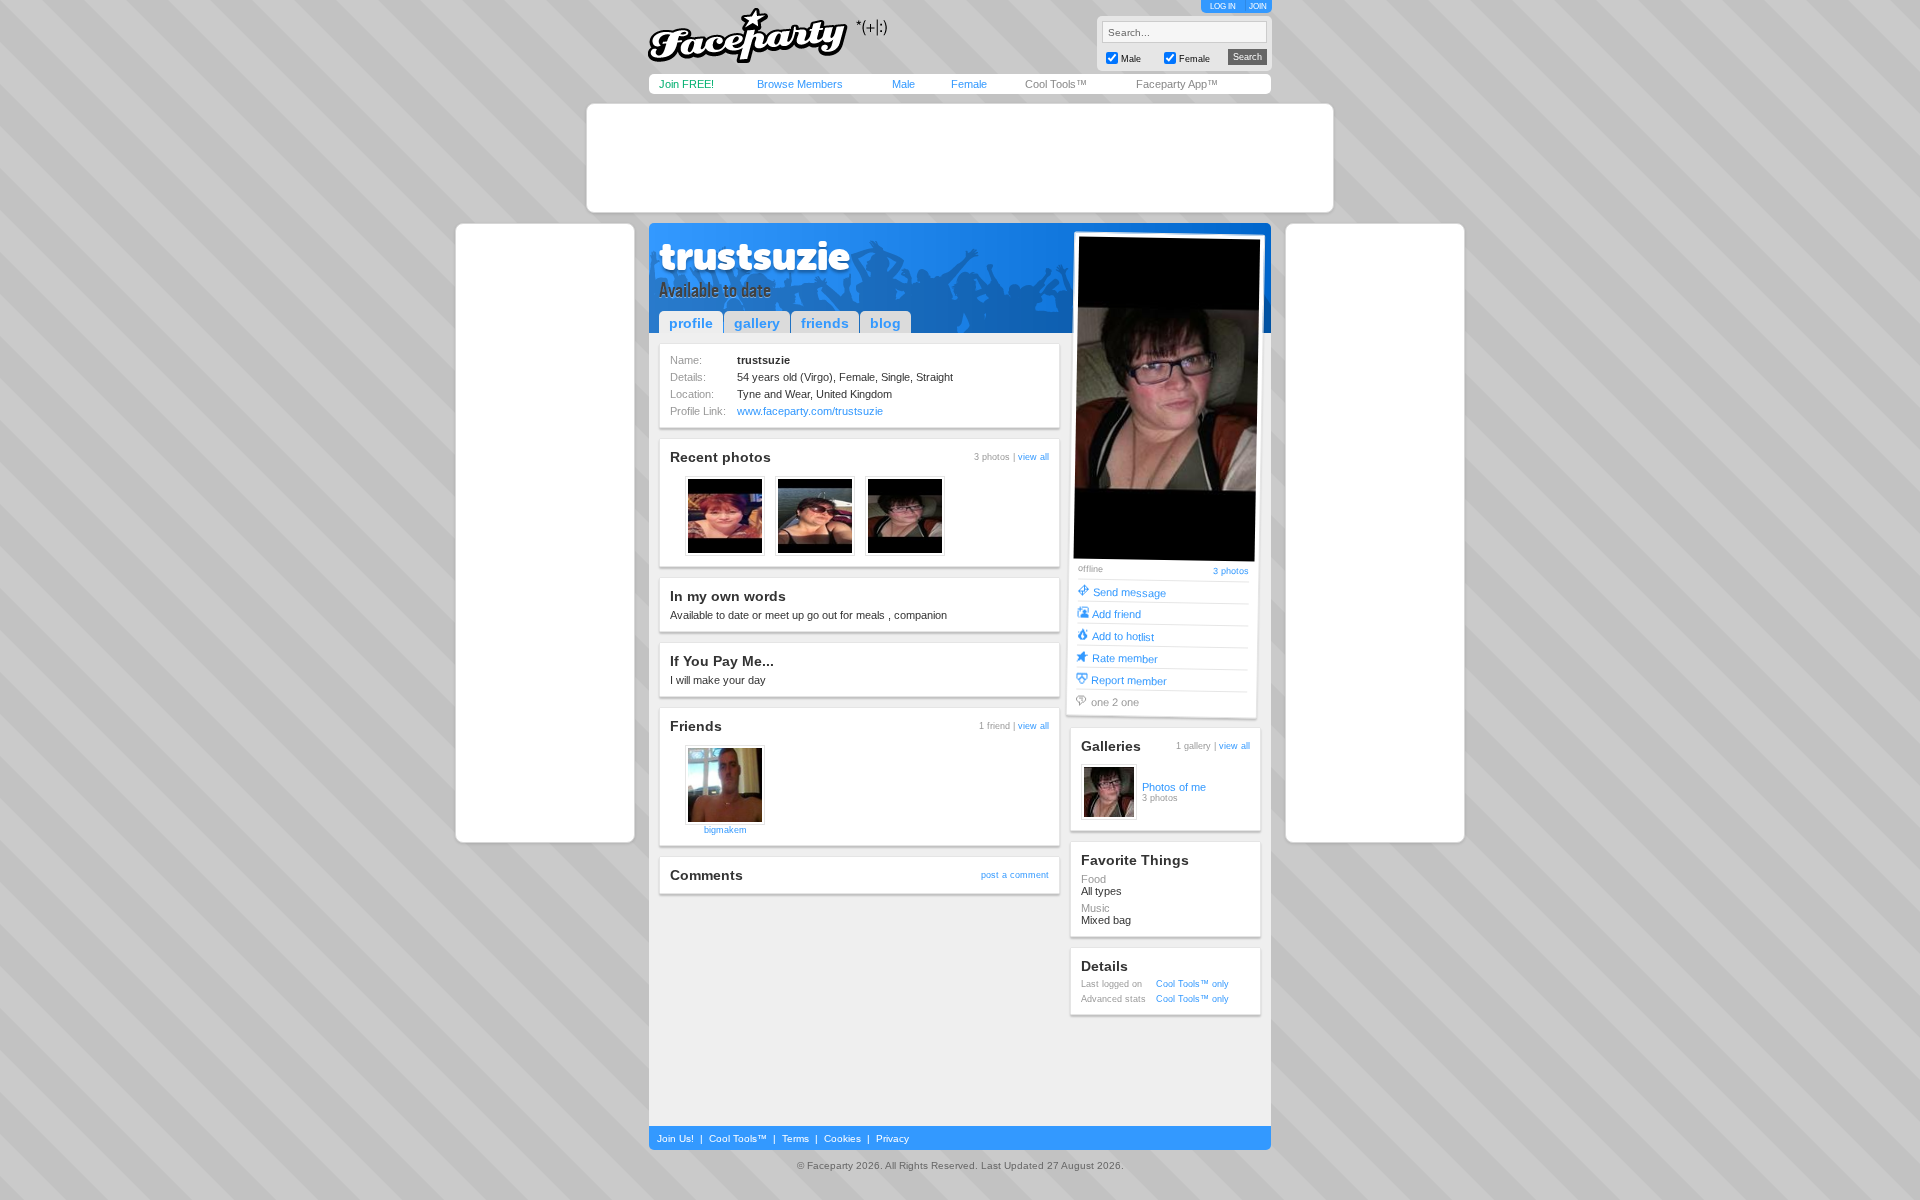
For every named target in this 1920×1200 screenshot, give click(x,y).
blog (885, 323)
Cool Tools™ (1056, 84)
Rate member (1125, 657)
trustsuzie (754, 256)
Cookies (842, 1138)
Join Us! (675, 1138)
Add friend (1116, 613)
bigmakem (725, 830)
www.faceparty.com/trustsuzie (810, 411)
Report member (1129, 679)
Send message (1129, 591)
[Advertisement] (960, 158)
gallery (757, 323)
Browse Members (800, 84)
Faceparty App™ (1177, 84)
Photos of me (1174, 787)
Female (969, 84)
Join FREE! (686, 84)
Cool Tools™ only (1192, 984)
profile (691, 323)
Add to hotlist (1123, 635)
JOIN (1258, 6)
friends (825, 323)
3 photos (1231, 571)
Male (903, 84)
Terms (795, 1138)
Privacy (892, 1138)
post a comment (1015, 875)
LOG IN (1223, 6)
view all (1033, 457)
